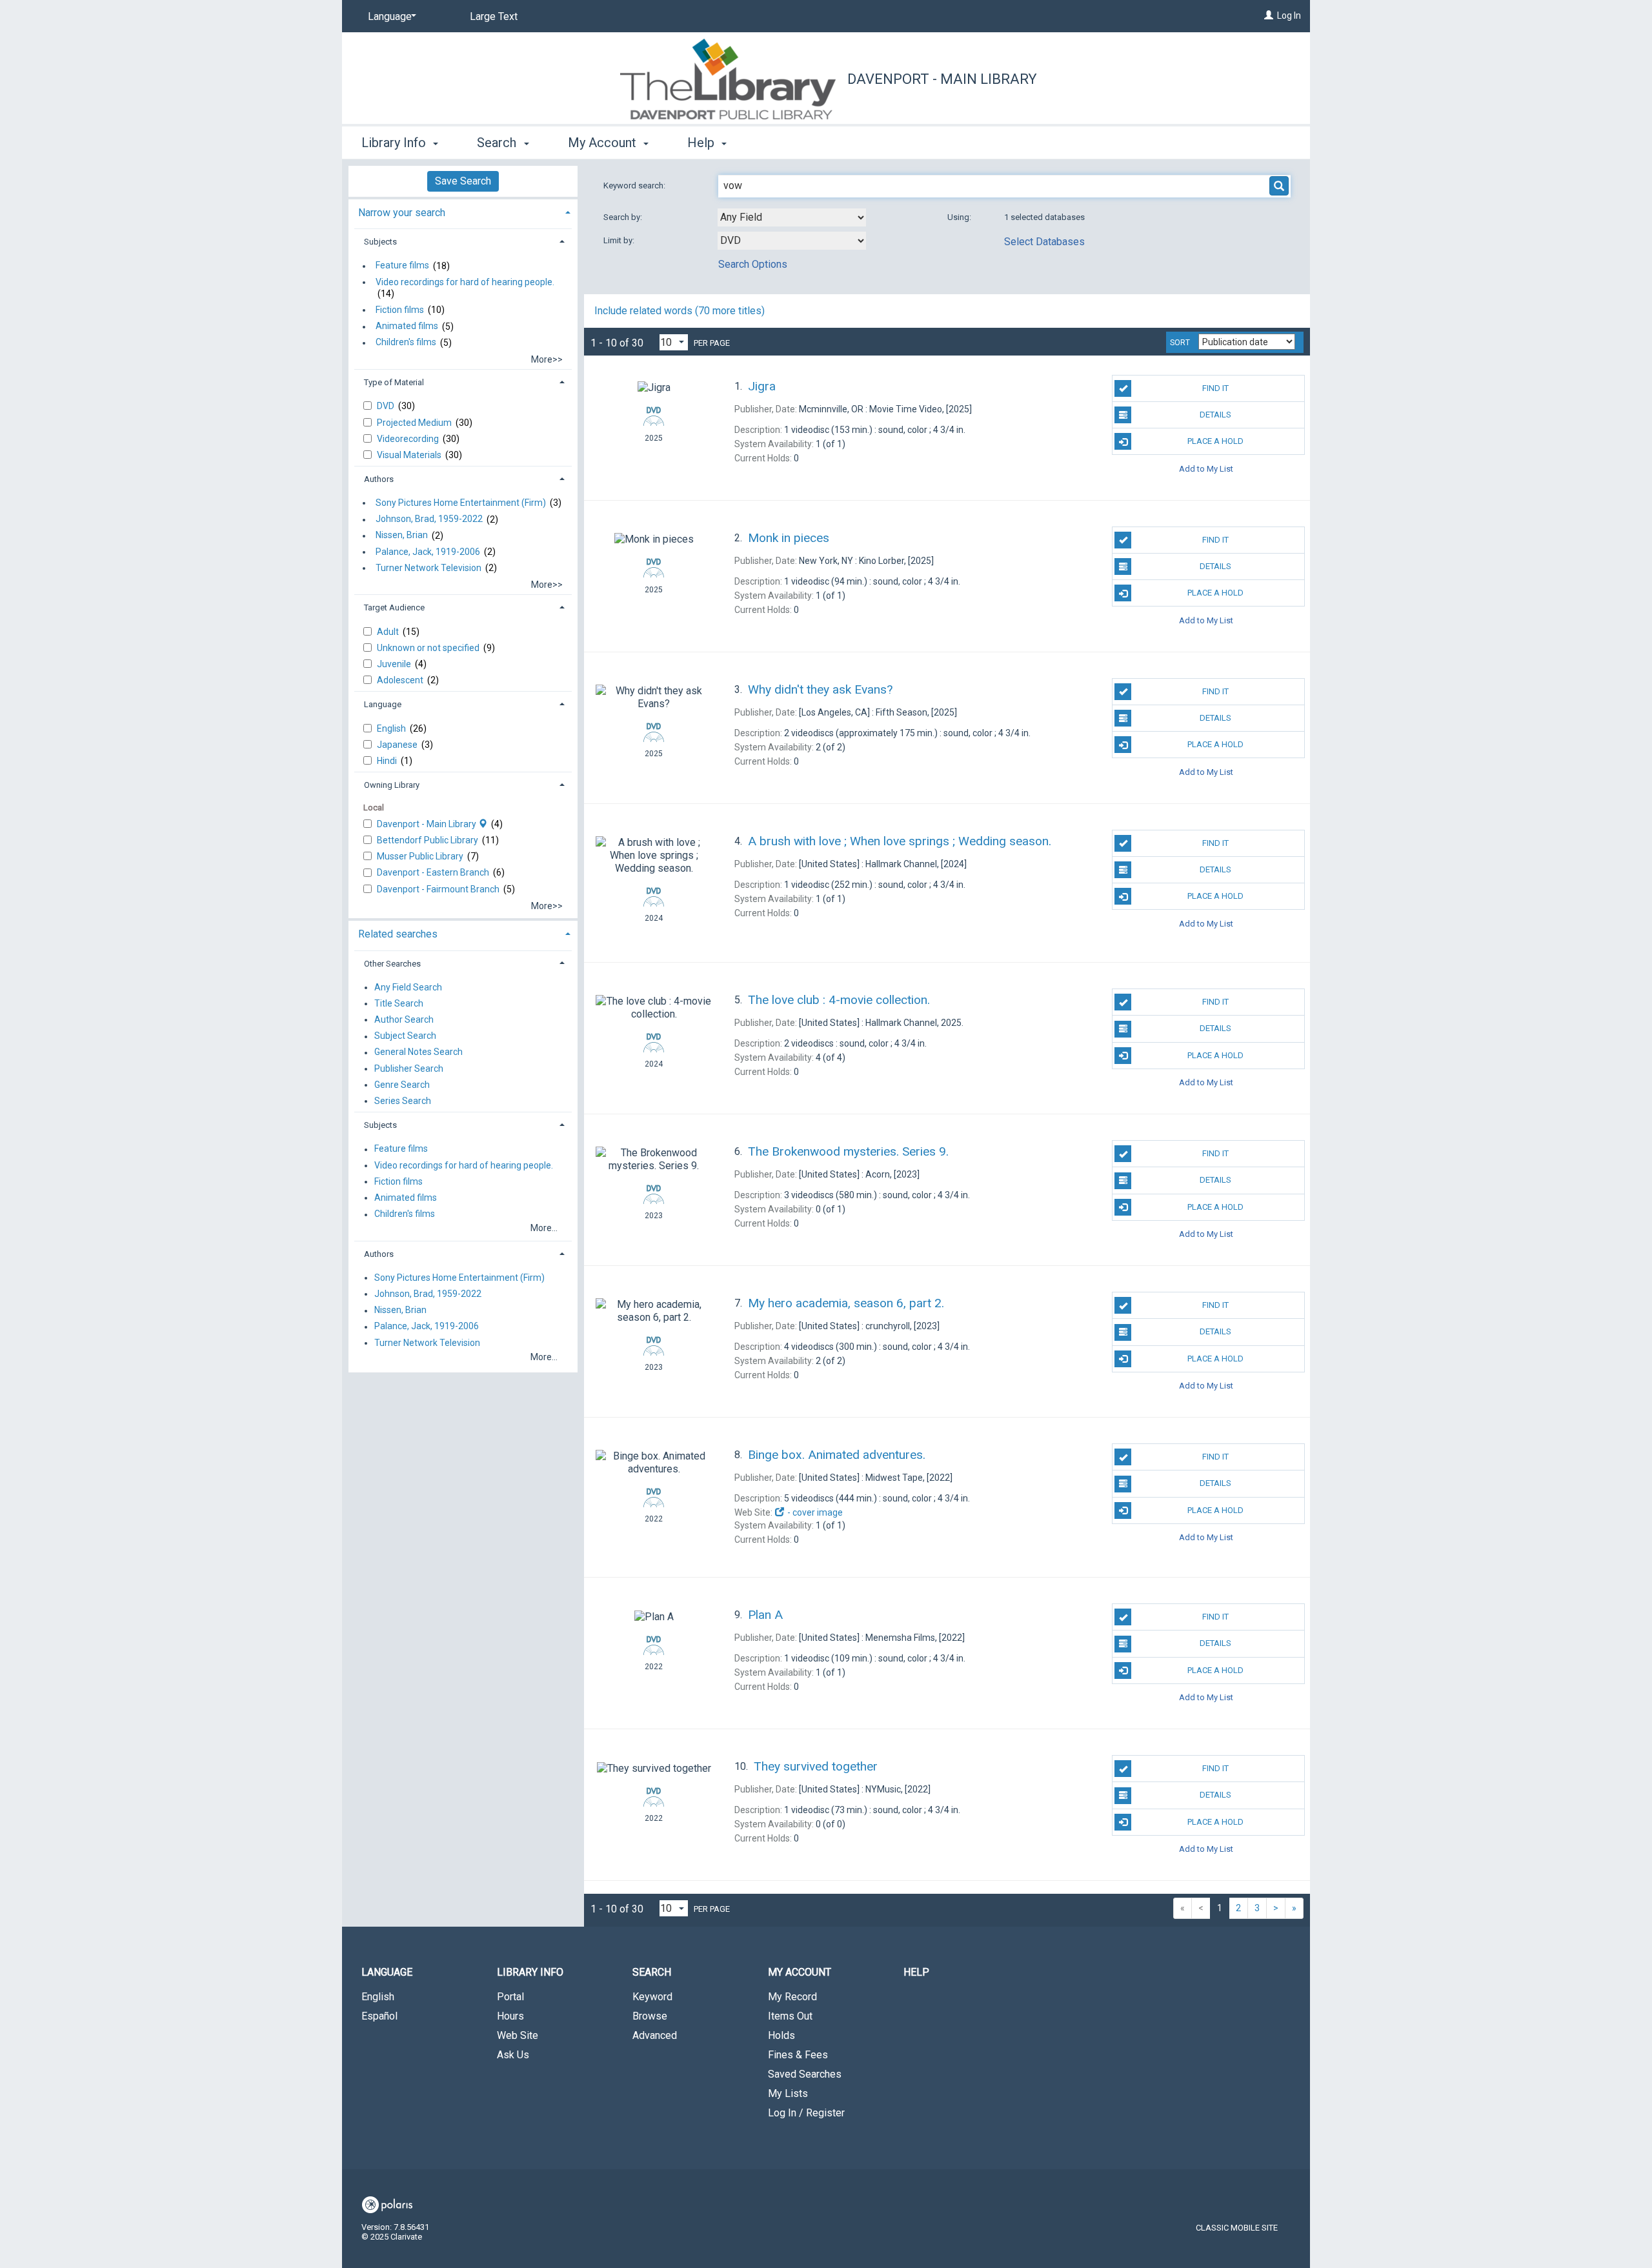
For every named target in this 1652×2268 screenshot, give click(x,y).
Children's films (406, 343)
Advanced (655, 2035)
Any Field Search (408, 987)
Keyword (652, 1997)
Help (916, 1972)
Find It (1215, 388)
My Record (792, 1997)
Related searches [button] (398, 934)
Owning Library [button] (392, 785)
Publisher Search (409, 1069)
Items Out (790, 2016)
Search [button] (498, 143)
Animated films (407, 326)
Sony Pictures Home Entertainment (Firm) (461, 503)
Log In (1289, 15)
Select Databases (1044, 242)
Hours (510, 2016)
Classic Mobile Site (1237, 2228)
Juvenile (395, 664)
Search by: (624, 217)
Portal (510, 1997)
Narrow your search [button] (402, 213)
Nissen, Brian (402, 536)
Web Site (518, 2035)
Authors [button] (379, 479)
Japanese (398, 745)
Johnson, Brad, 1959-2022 (429, 519)
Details (1215, 415)
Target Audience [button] (394, 607)
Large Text (494, 16)
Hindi (388, 761)
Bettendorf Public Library (428, 840)
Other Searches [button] (392, 964)
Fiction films (400, 310)
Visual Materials (410, 455)
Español (379, 2016)
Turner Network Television (428, 568)
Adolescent (401, 680)
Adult (389, 632)
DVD (387, 406)
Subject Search (405, 1036)
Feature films (402, 266)
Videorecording (409, 439)
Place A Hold (1215, 441)
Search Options (753, 264)
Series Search (403, 1101)
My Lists (788, 2093)
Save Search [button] (463, 181)
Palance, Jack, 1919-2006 (428, 552)
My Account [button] (604, 143)
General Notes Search (418, 1052)
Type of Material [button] (394, 382)
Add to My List (1206, 468)
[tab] (463, 211)
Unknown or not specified (429, 648)
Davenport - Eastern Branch (434, 872)
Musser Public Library (421, 856)
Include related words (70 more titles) (680, 311)
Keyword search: (635, 186)
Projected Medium (415, 423)
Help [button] (702, 143)
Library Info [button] (395, 143)
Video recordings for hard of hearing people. (465, 282)
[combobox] (792, 217)
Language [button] (383, 704)
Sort (1180, 343)
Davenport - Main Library (942, 79)
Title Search (399, 1003)
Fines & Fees (798, 2055)
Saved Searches (805, 2074)
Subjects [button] (380, 242)
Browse (650, 2016)
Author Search (404, 1019)
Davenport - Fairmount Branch (439, 889)
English (392, 728)
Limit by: (620, 240)
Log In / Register (806, 2113)
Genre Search (402, 1085)
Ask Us (513, 2055)
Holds (781, 2035)
